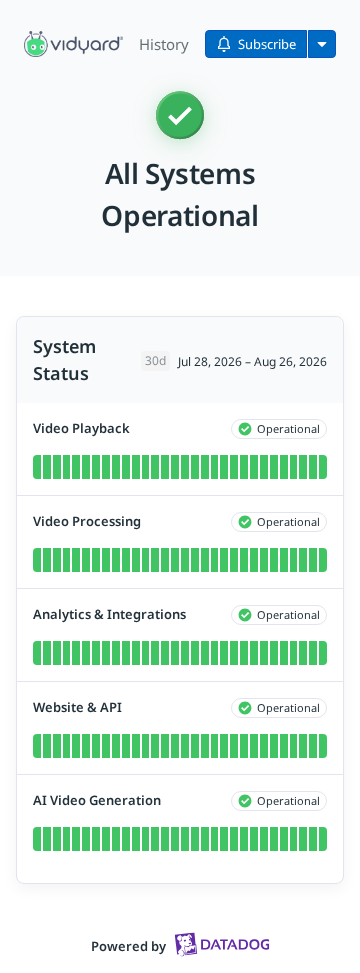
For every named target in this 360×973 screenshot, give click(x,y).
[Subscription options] (322, 44)
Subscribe (267, 44)
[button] (73, 44)
